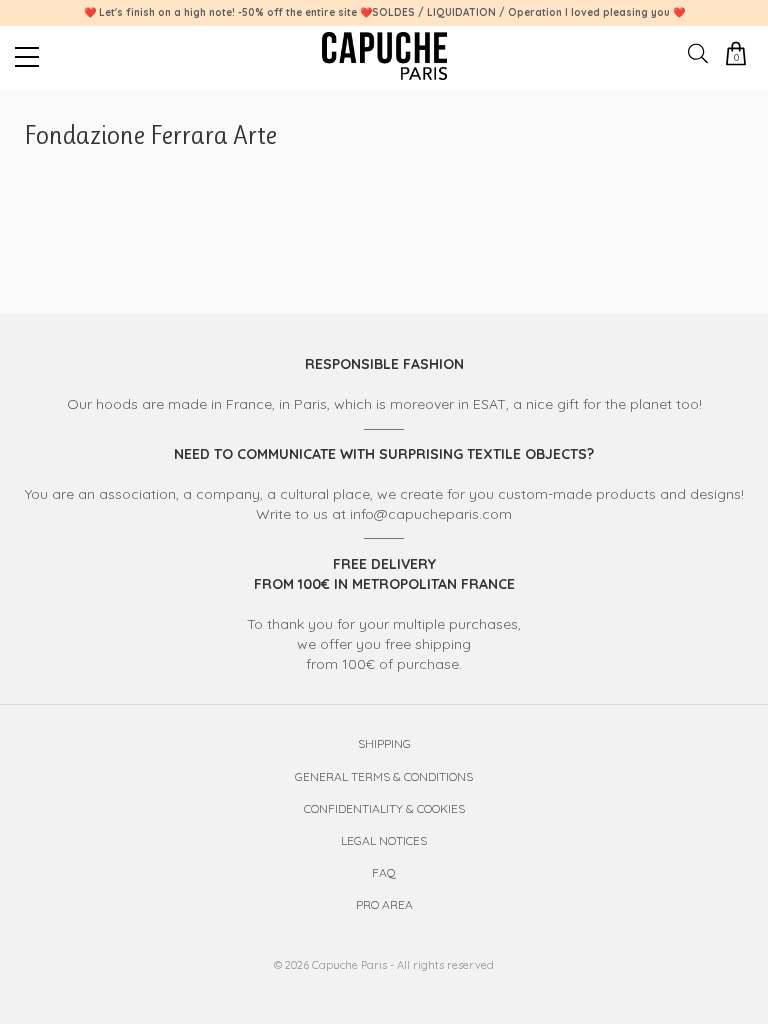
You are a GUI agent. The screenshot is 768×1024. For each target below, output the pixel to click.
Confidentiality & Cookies (384, 808)
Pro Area (384, 904)
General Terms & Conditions (384, 776)
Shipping (384, 743)
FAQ (384, 872)
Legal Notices (384, 840)
